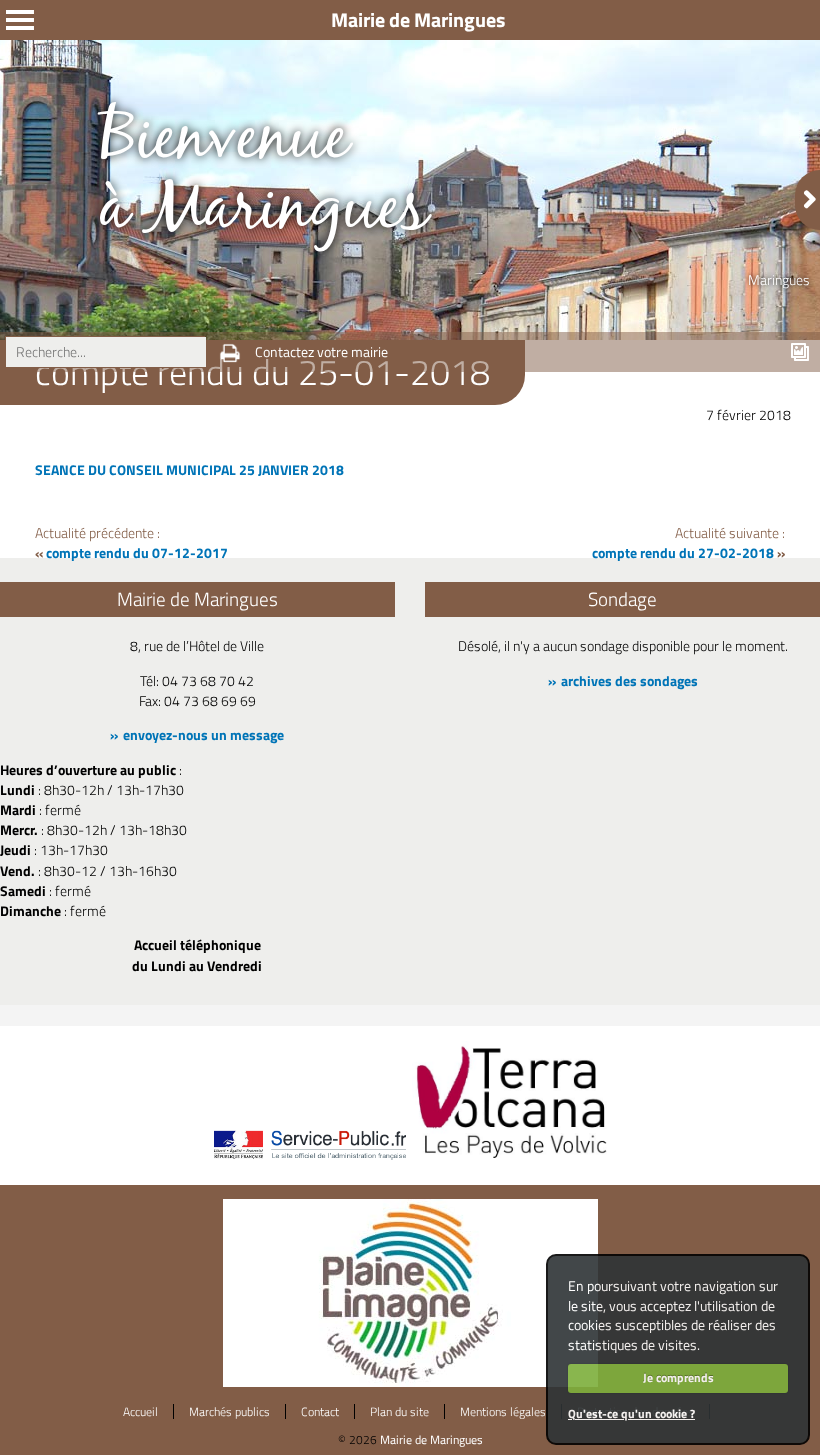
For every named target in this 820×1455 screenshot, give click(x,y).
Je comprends (678, 1377)
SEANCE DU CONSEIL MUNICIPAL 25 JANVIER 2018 (189, 470)
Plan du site (399, 1411)
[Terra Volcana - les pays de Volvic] (512, 1160)
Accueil (140, 1411)
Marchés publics (229, 1411)
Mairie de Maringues (431, 1439)
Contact (320, 1411)
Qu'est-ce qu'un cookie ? (631, 1413)
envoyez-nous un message (203, 735)
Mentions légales (503, 1411)
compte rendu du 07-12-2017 (137, 553)
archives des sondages (629, 681)
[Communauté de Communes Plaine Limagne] (410, 1382)
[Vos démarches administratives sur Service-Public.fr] (309, 1160)
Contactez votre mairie (321, 352)
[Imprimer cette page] (230, 353)
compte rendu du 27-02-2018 (683, 553)
